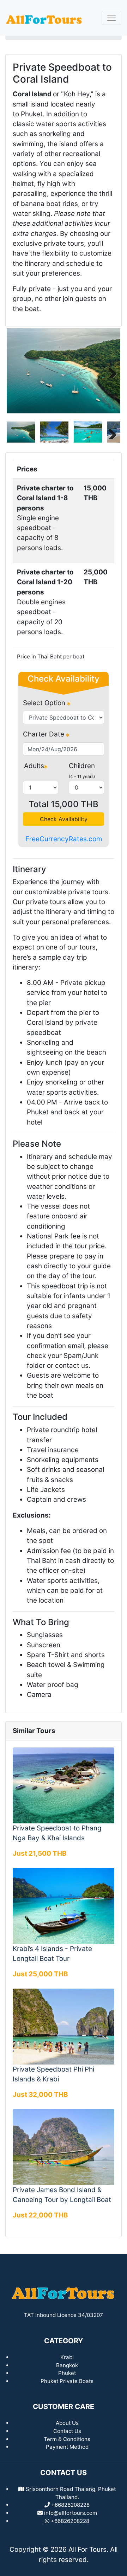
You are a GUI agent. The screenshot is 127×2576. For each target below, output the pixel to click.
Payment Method (67, 2447)
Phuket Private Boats (67, 2381)
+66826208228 (70, 2521)
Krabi (67, 2357)
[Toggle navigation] (111, 18)
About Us (67, 2423)
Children (82, 766)
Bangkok (67, 2365)
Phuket (67, 2373)
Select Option (45, 703)
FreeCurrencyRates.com (64, 839)
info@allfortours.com (71, 2513)
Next (110, 371)
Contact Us (67, 2431)
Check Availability (64, 819)
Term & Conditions (67, 2439)
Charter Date (44, 734)
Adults (34, 766)
